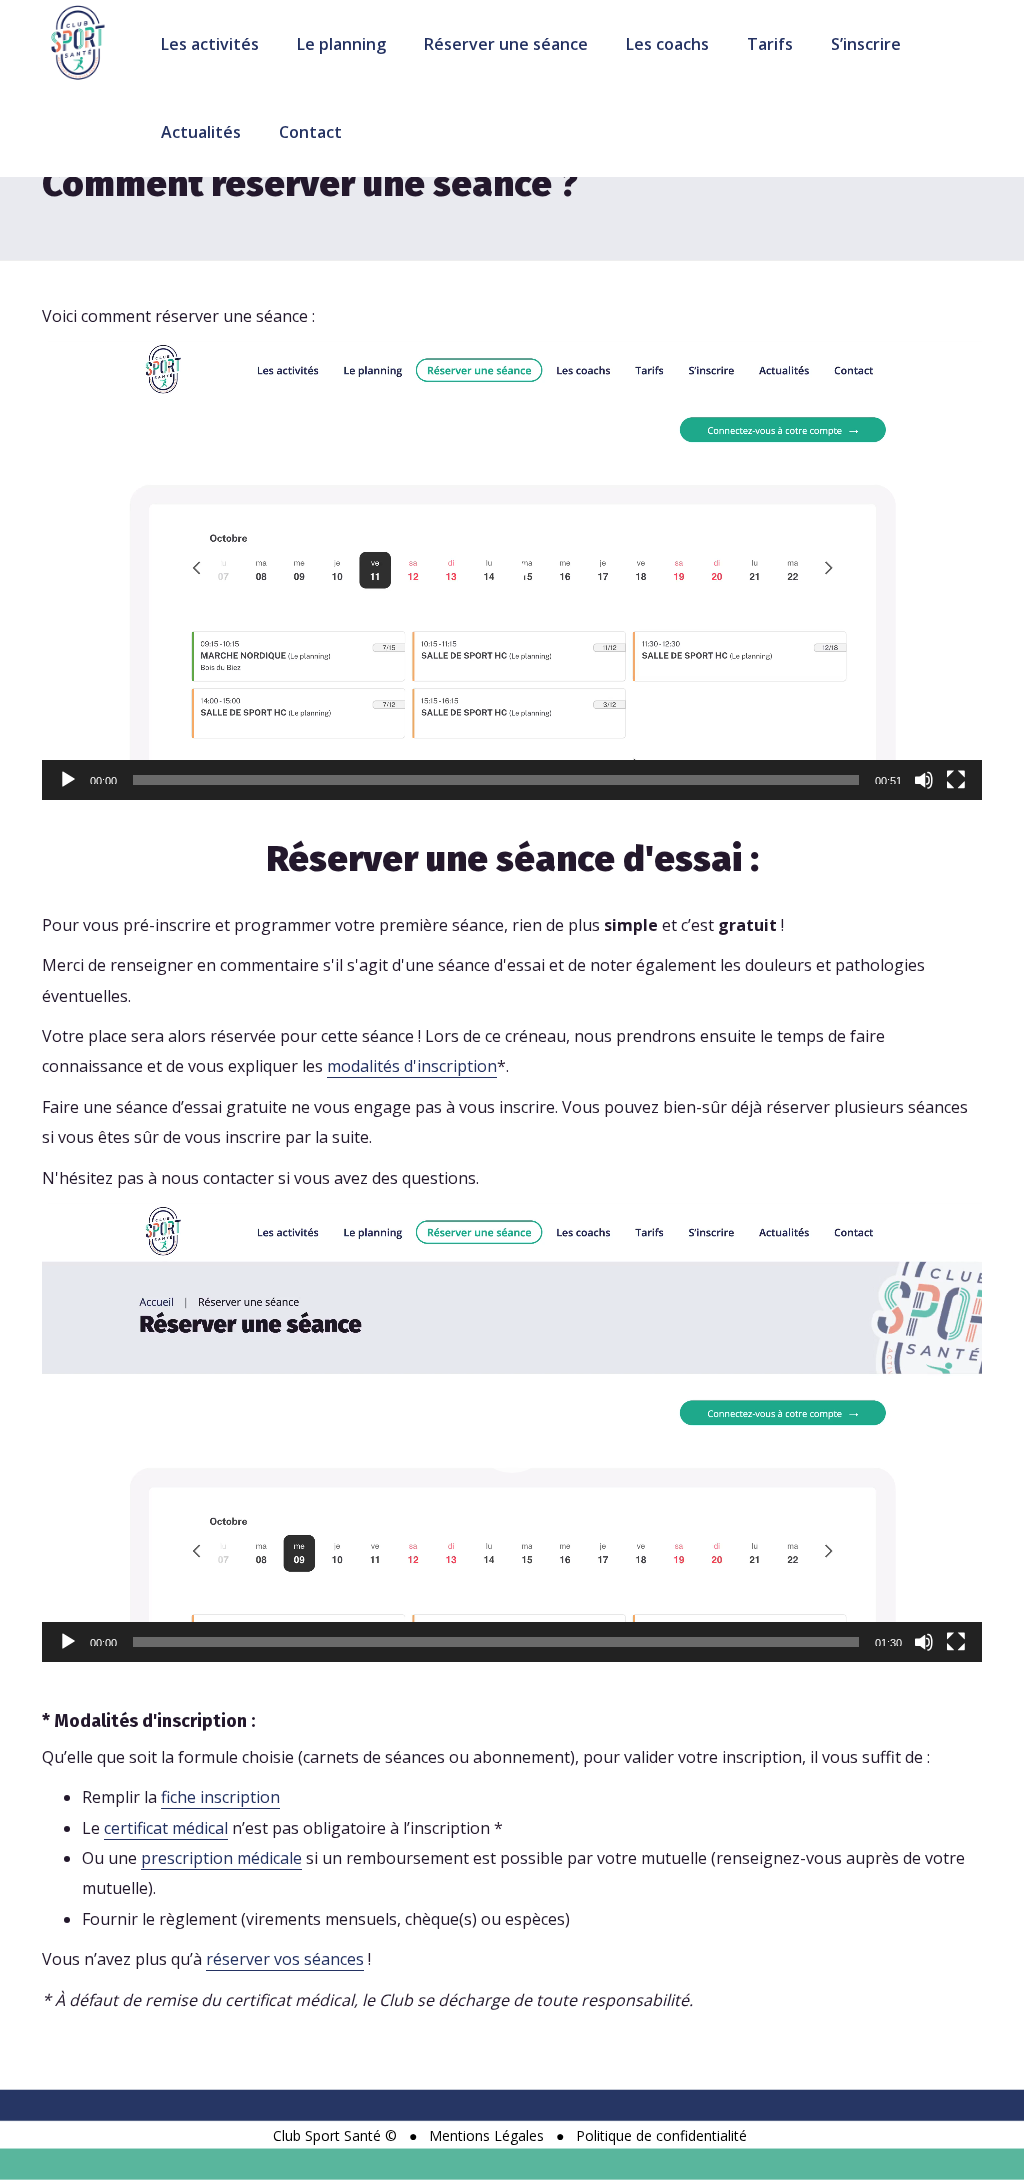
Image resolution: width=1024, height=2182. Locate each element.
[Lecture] (68, 780)
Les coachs (667, 44)
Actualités (201, 132)
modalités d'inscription (412, 1066)
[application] (512, 570)
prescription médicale (221, 1858)
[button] (512, 571)
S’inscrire (866, 44)
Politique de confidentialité (661, 2135)
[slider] (496, 780)
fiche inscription (220, 1797)
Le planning (341, 44)
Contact (310, 132)
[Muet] (924, 780)
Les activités (210, 44)
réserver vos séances (285, 1959)
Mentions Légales (486, 2135)
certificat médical (166, 1828)
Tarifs (770, 44)
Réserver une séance (506, 44)
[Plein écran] (956, 780)
